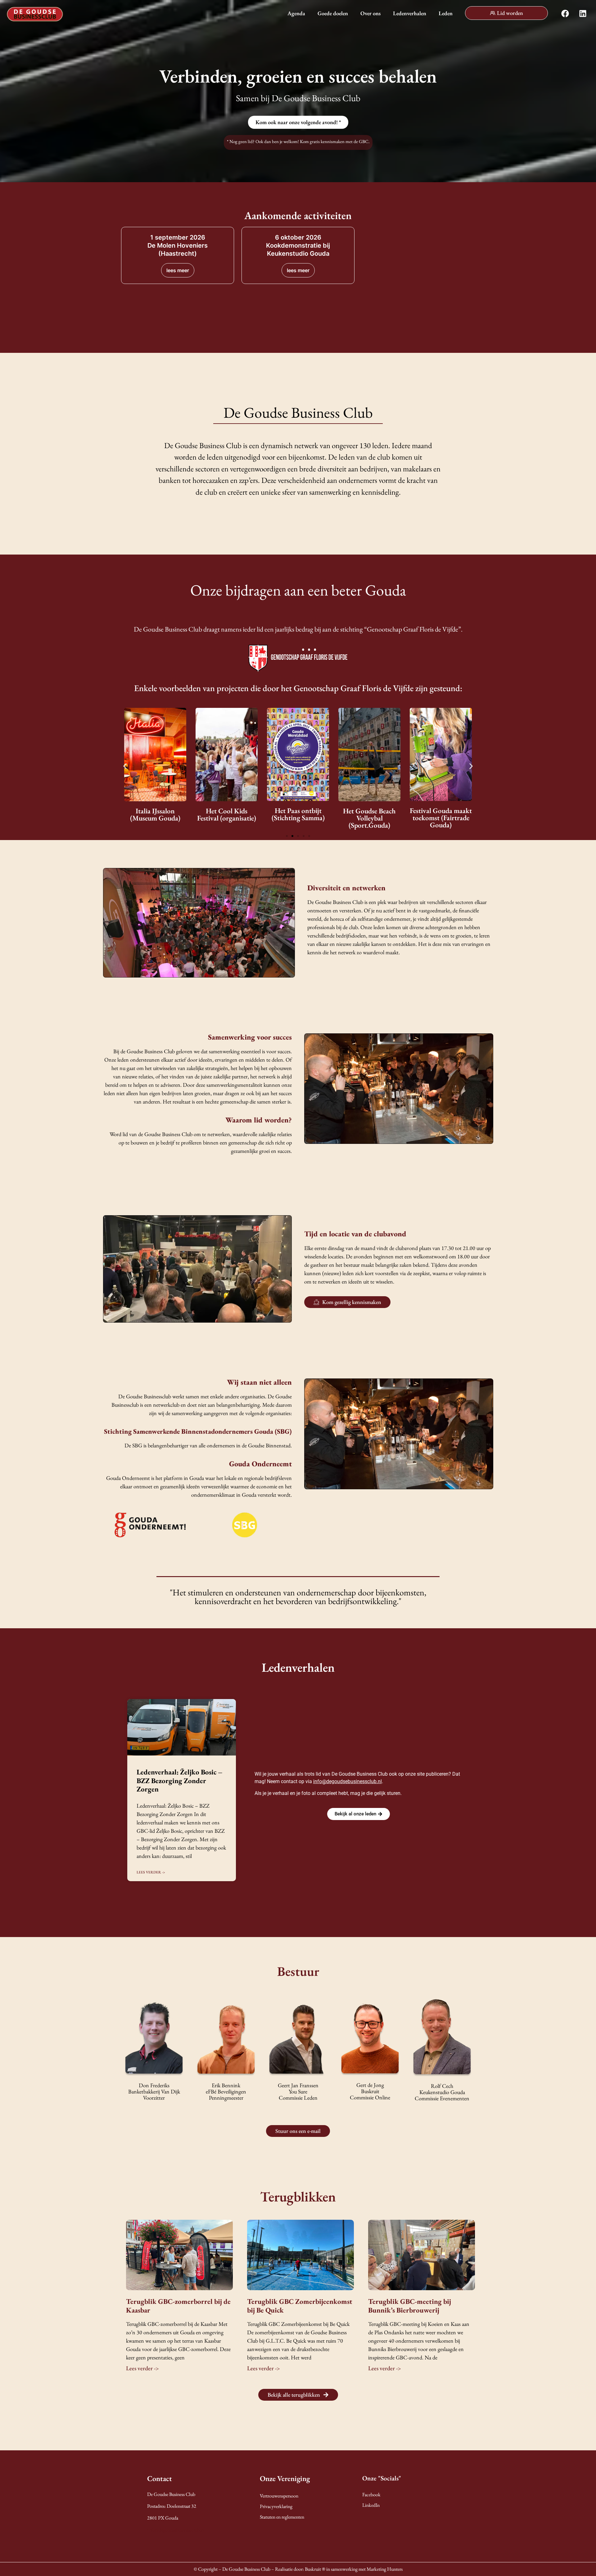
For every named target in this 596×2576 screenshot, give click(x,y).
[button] (125, 766)
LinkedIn (371, 2505)
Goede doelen (333, 13)
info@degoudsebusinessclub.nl (348, 1781)
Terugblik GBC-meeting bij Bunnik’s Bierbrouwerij (410, 2306)
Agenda (296, 13)
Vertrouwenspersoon (279, 2496)
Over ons (370, 13)
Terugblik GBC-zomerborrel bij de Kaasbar (178, 2306)
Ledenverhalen (410, 13)
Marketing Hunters (385, 2569)
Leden (446, 13)
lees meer (178, 270)
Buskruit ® (315, 2569)
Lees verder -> (151, 1872)
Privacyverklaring (276, 2506)
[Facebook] (565, 14)
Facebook (371, 2495)
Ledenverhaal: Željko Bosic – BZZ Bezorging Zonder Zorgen (180, 1780)
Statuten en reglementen (282, 2517)
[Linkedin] (583, 14)
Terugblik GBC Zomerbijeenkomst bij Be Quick (300, 2306)
